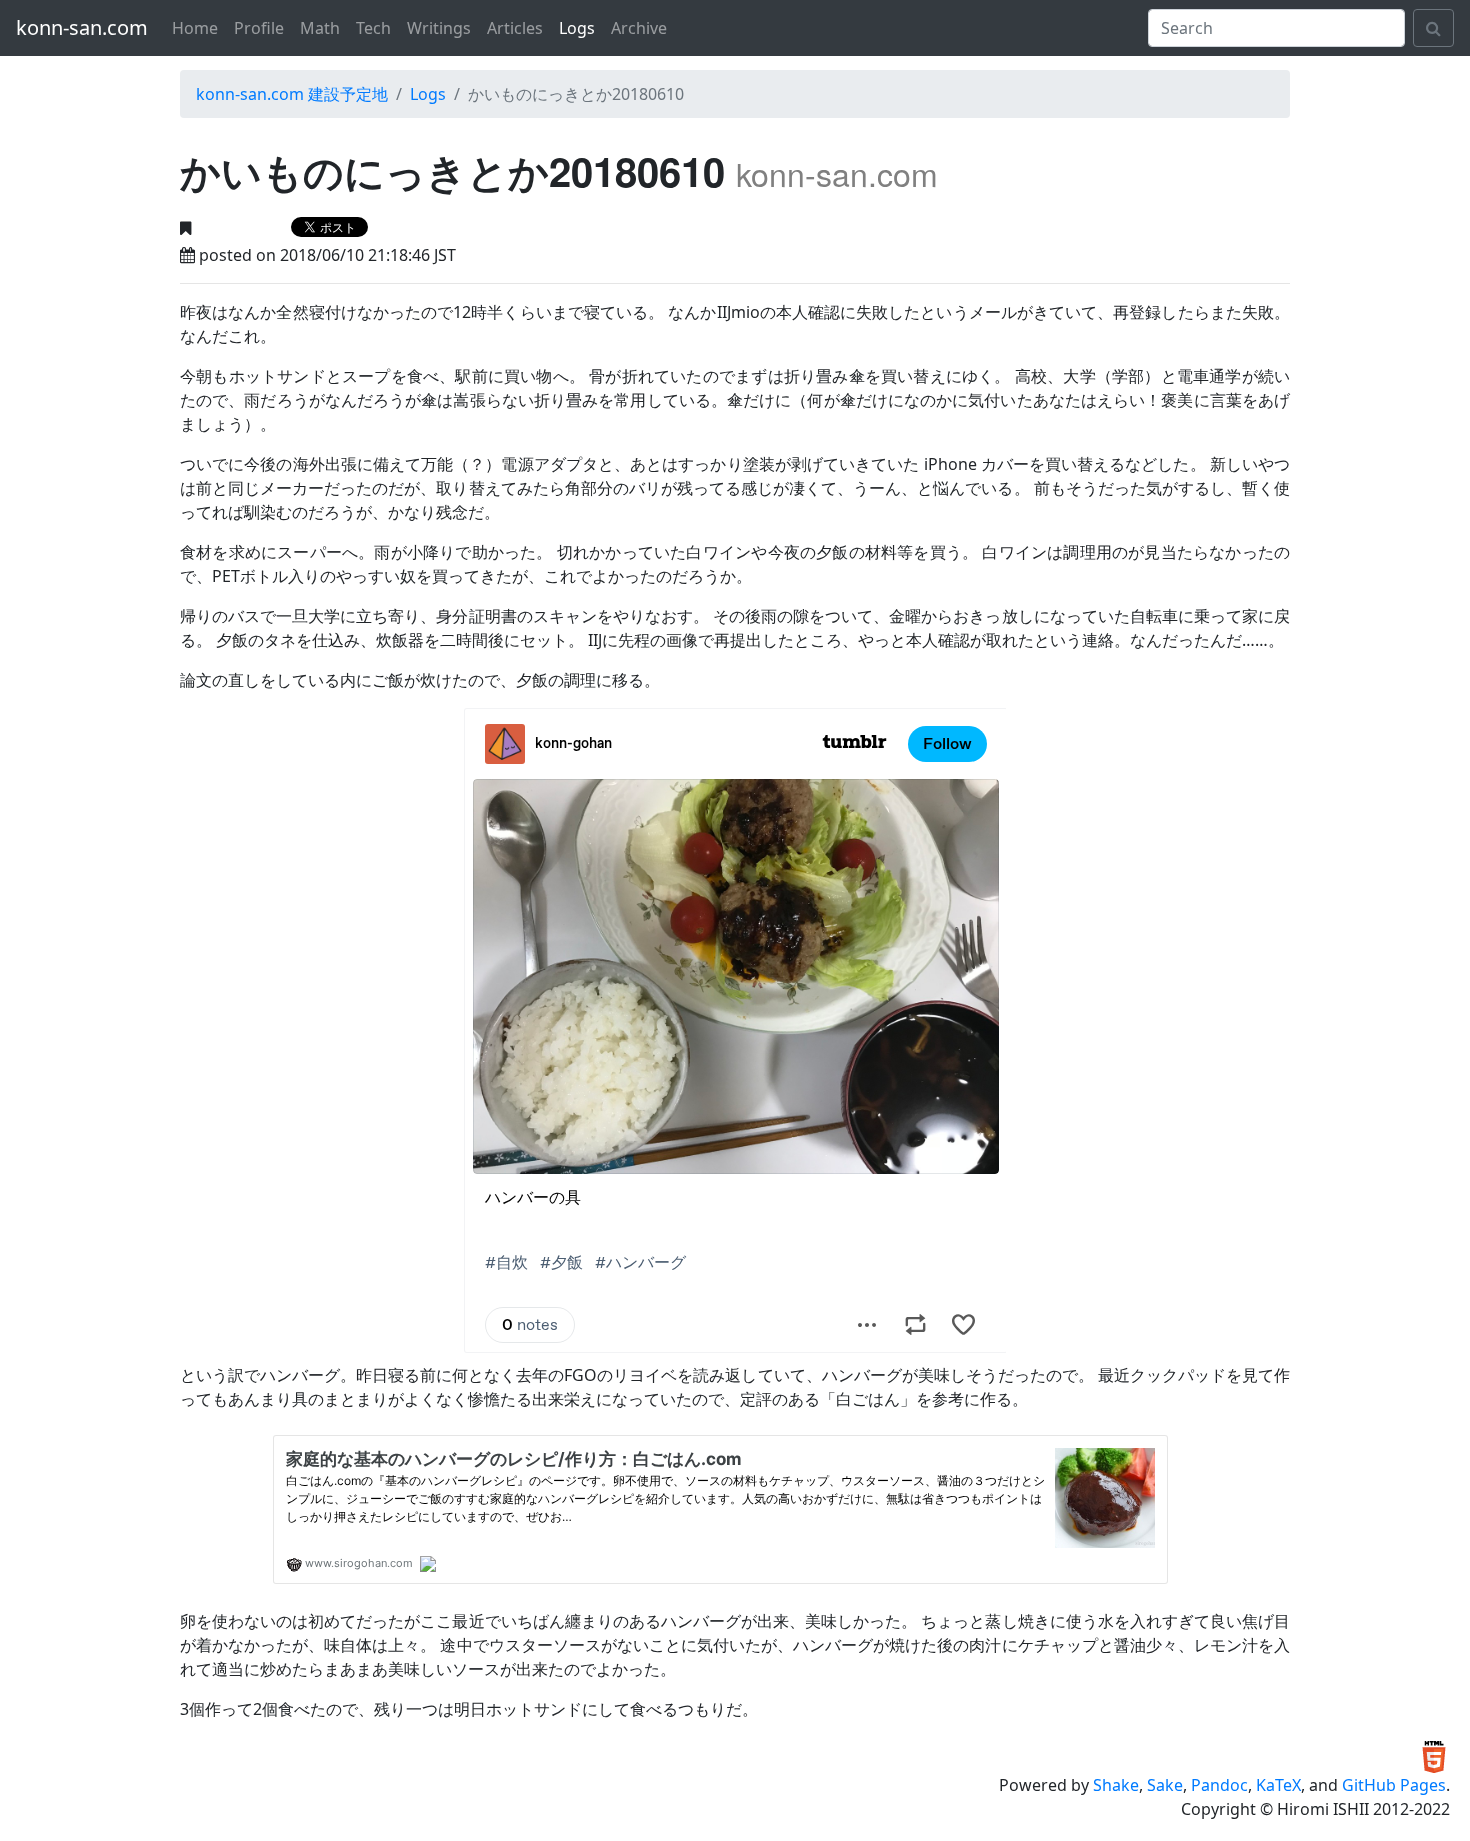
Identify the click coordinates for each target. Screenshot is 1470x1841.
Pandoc (1219, 1785)
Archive (639, 28)
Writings (439, 28)
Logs (577, 28)
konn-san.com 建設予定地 (292, 94)
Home (195, 28)
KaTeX (1278, 1785)
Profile (259, 28)
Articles (515, 28)
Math (320, 28)
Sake (1165, 1785)
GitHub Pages (1394, 1785)
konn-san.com (82, 27)
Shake (1116, 1785)
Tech (373, 28)
